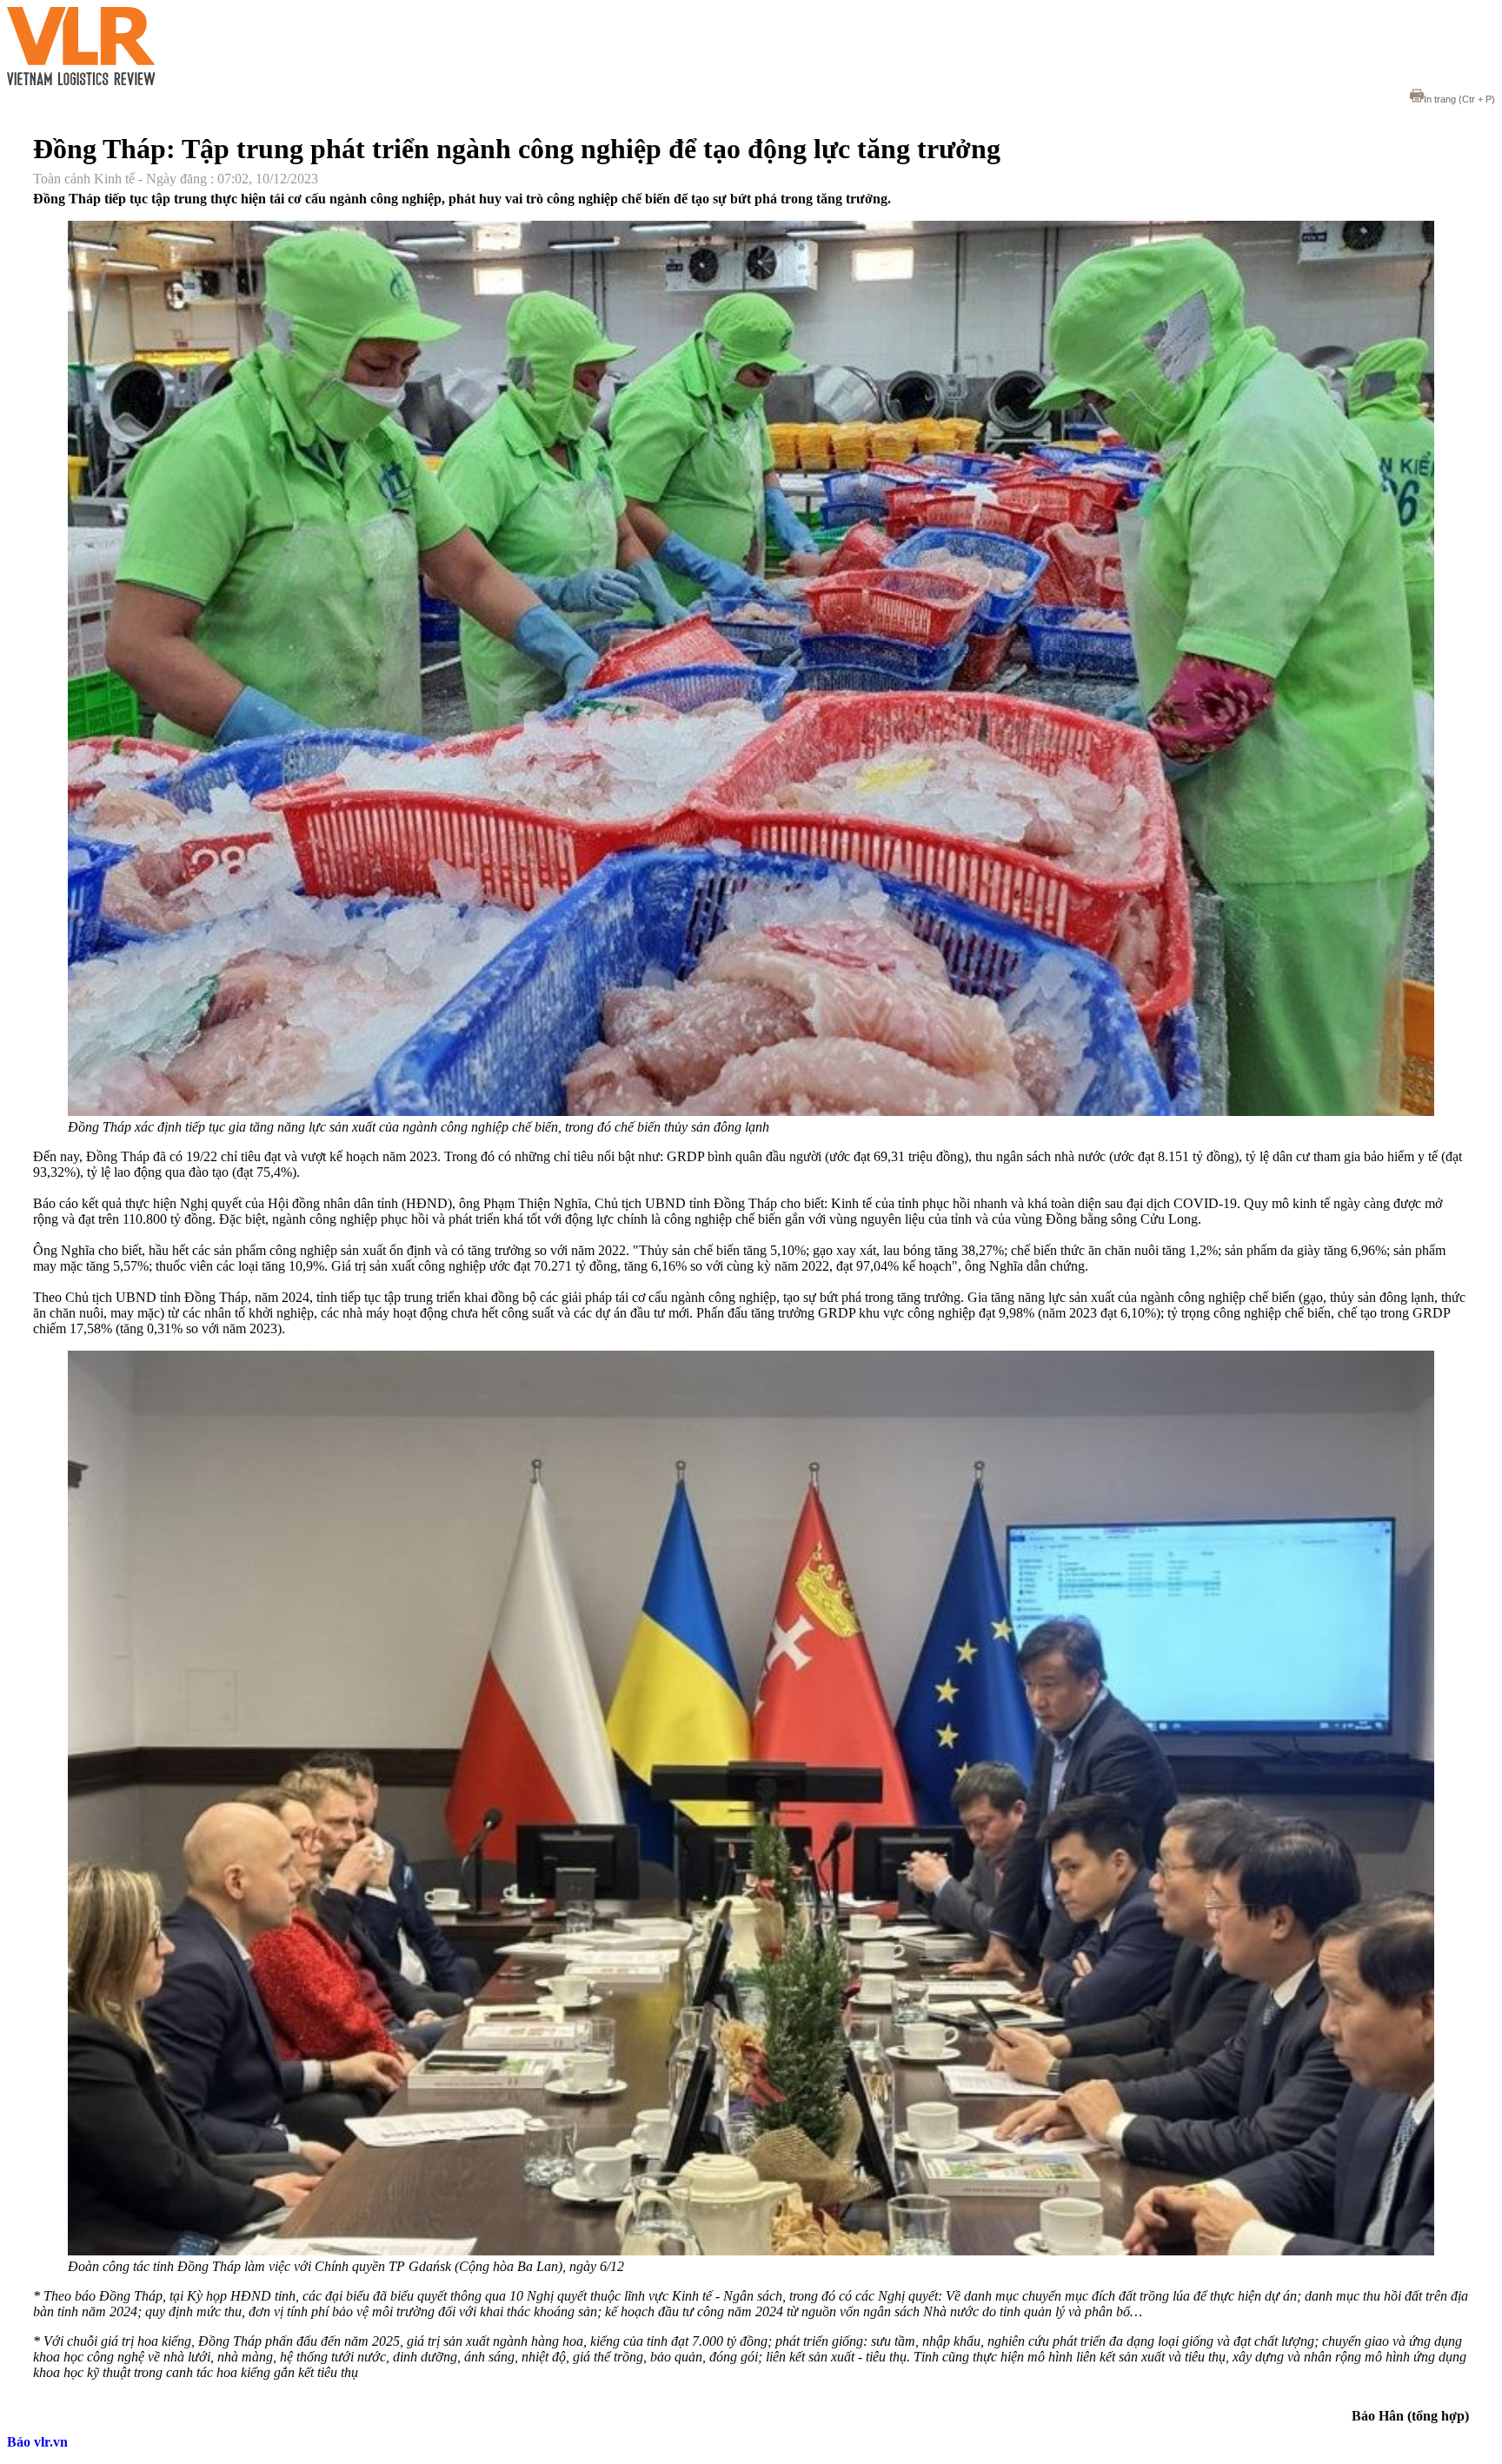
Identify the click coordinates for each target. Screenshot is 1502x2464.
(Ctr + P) (1459, 99)
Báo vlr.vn (37, 2442)
